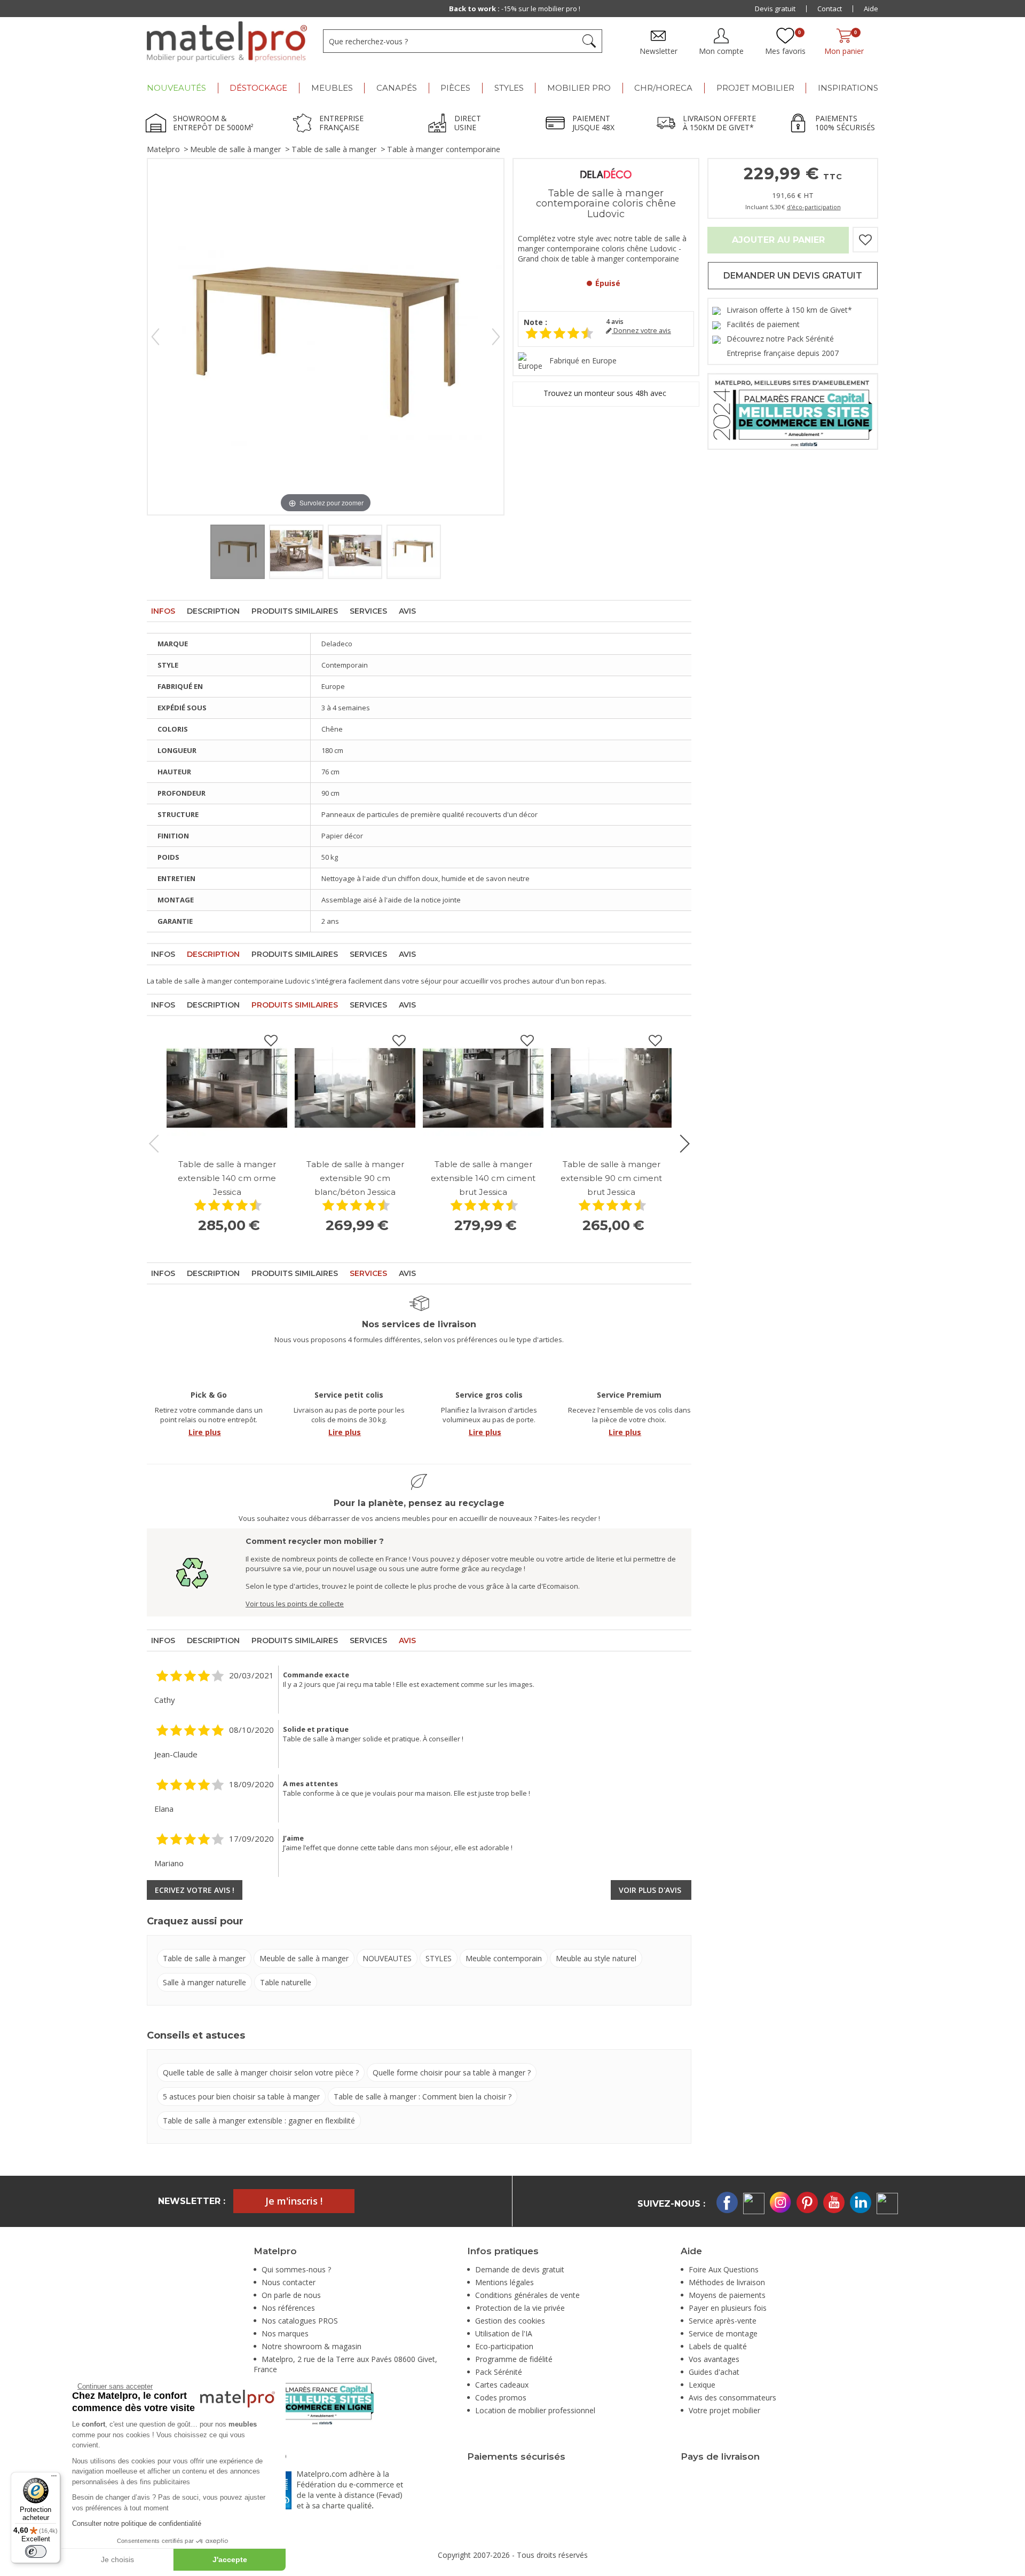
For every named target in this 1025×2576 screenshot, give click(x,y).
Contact (830, 9)
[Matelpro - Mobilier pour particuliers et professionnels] (227, 42)
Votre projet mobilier (724, 2410)
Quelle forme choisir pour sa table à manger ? (452, 2072)
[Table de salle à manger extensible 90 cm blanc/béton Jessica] (355, 1088)
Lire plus (205, 1432)
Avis (407, 611)
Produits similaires (295, 611)
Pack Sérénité (499, 2372)
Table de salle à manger (334, 149)
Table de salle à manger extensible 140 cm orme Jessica (227, 1178)
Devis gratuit (775, 9)
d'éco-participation (814, 207)
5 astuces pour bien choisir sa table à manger (241, 2097)
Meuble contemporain (504, 1958)
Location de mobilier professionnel (535, 2410)
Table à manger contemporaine (444, 149)
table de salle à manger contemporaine (220, 981)
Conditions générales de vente (527, 2295)
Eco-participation (504, 2346)
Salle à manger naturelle (204, 1982)
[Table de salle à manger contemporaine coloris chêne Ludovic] (238, 552)
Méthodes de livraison (727, 2282)
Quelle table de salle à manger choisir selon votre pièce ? (261, 2072)
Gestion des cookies (510, 2321)
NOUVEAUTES (387, 1958)
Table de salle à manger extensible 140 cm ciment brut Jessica (483, 1178)
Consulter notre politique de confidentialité (137, 2523)
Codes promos (501, 2397)
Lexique (702, 2385)
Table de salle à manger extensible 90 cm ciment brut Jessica (611, 1178)
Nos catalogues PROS (300, 2321)
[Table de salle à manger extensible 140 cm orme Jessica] (227, 1088)
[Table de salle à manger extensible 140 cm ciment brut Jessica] (483, 1088)
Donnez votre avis (641, 331)
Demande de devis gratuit (520, 2269)
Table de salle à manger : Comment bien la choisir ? (423, 2097)
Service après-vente (723, 2321)
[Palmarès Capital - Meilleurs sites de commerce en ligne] (793, 411)
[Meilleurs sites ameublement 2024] (314, 2402)
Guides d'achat (714, 2372)
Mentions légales (504, 2282)
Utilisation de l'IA (504, 2333)
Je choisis (117, 2559)
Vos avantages (714, 2359)
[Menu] (54, 2478)
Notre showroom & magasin (312, 2346)
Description (213, 611)
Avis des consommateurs (732, 2397)
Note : (535, 322)
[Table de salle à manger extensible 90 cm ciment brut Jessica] (611, 1088)
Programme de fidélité (514, 2359)
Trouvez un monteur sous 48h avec (606, 393)
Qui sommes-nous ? (296, 2269)
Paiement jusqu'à (514, 9)
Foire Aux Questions (724, 2269)
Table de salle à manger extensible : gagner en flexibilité (259, 2121)
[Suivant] (496, 337)
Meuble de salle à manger (236, 149)
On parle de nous (291, 2295)
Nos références (288, 2308)
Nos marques (285, 2333)
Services (368, 611)
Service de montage (723, 2333)
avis (615, 322)
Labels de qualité (718, 2346)
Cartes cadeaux (502, 2385)
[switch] (36, 2551)
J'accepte (230, 2559)
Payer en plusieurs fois (728, 2308)
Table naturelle (286, 1982)
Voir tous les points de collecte (295, 1604)
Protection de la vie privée (520, 2308)
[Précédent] (155, 337)
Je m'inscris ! (294, 2201)
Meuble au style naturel (596, 1958)
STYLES (439, 1958)
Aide (871, 9)
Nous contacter (289, 2282)
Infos (163, 611)
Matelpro (163, 149)
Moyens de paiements (727, 2295)
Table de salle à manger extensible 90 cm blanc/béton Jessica (355, 1178)
